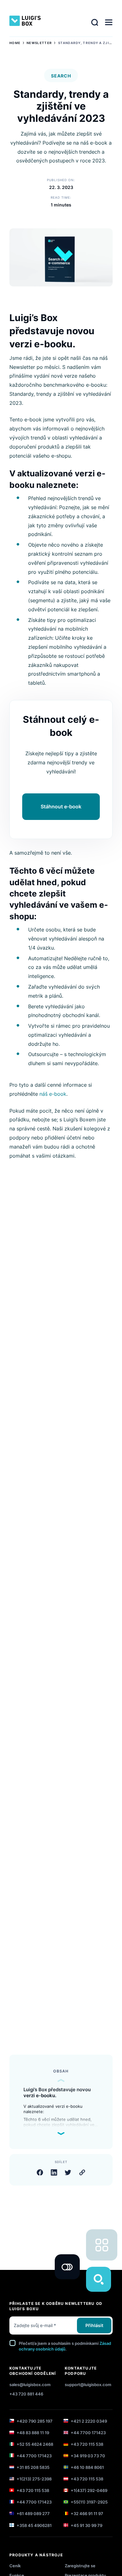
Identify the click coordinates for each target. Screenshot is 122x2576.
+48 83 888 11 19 (32, 2433)
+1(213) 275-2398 (34, 2479)
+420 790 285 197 (34, 2421)
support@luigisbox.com (88, 2385)
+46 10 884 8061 (87, 2467)
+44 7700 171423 (88, 2433)
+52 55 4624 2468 (34, 2444)
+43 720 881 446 (26, 2394)
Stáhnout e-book (61, 807)
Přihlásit (94, 2325)
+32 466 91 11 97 (86, 2514)
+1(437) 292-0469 (89, 2490)
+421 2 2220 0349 (88, 2421)
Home (15, 43)
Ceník (15, 2566)
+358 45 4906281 (34, 2525)
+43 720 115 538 (86, 2444)
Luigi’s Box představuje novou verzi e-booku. (57, 2093)
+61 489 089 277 (33, 2514)
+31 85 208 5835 (33, 2467)
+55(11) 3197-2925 (89, 2502)
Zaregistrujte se (80, 2566)
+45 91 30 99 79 (86, 2525)
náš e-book (53, 1094)
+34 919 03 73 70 (87, 2456)
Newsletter (39, 43)
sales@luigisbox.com (30, 2385)
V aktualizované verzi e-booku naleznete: (53, 2109)
